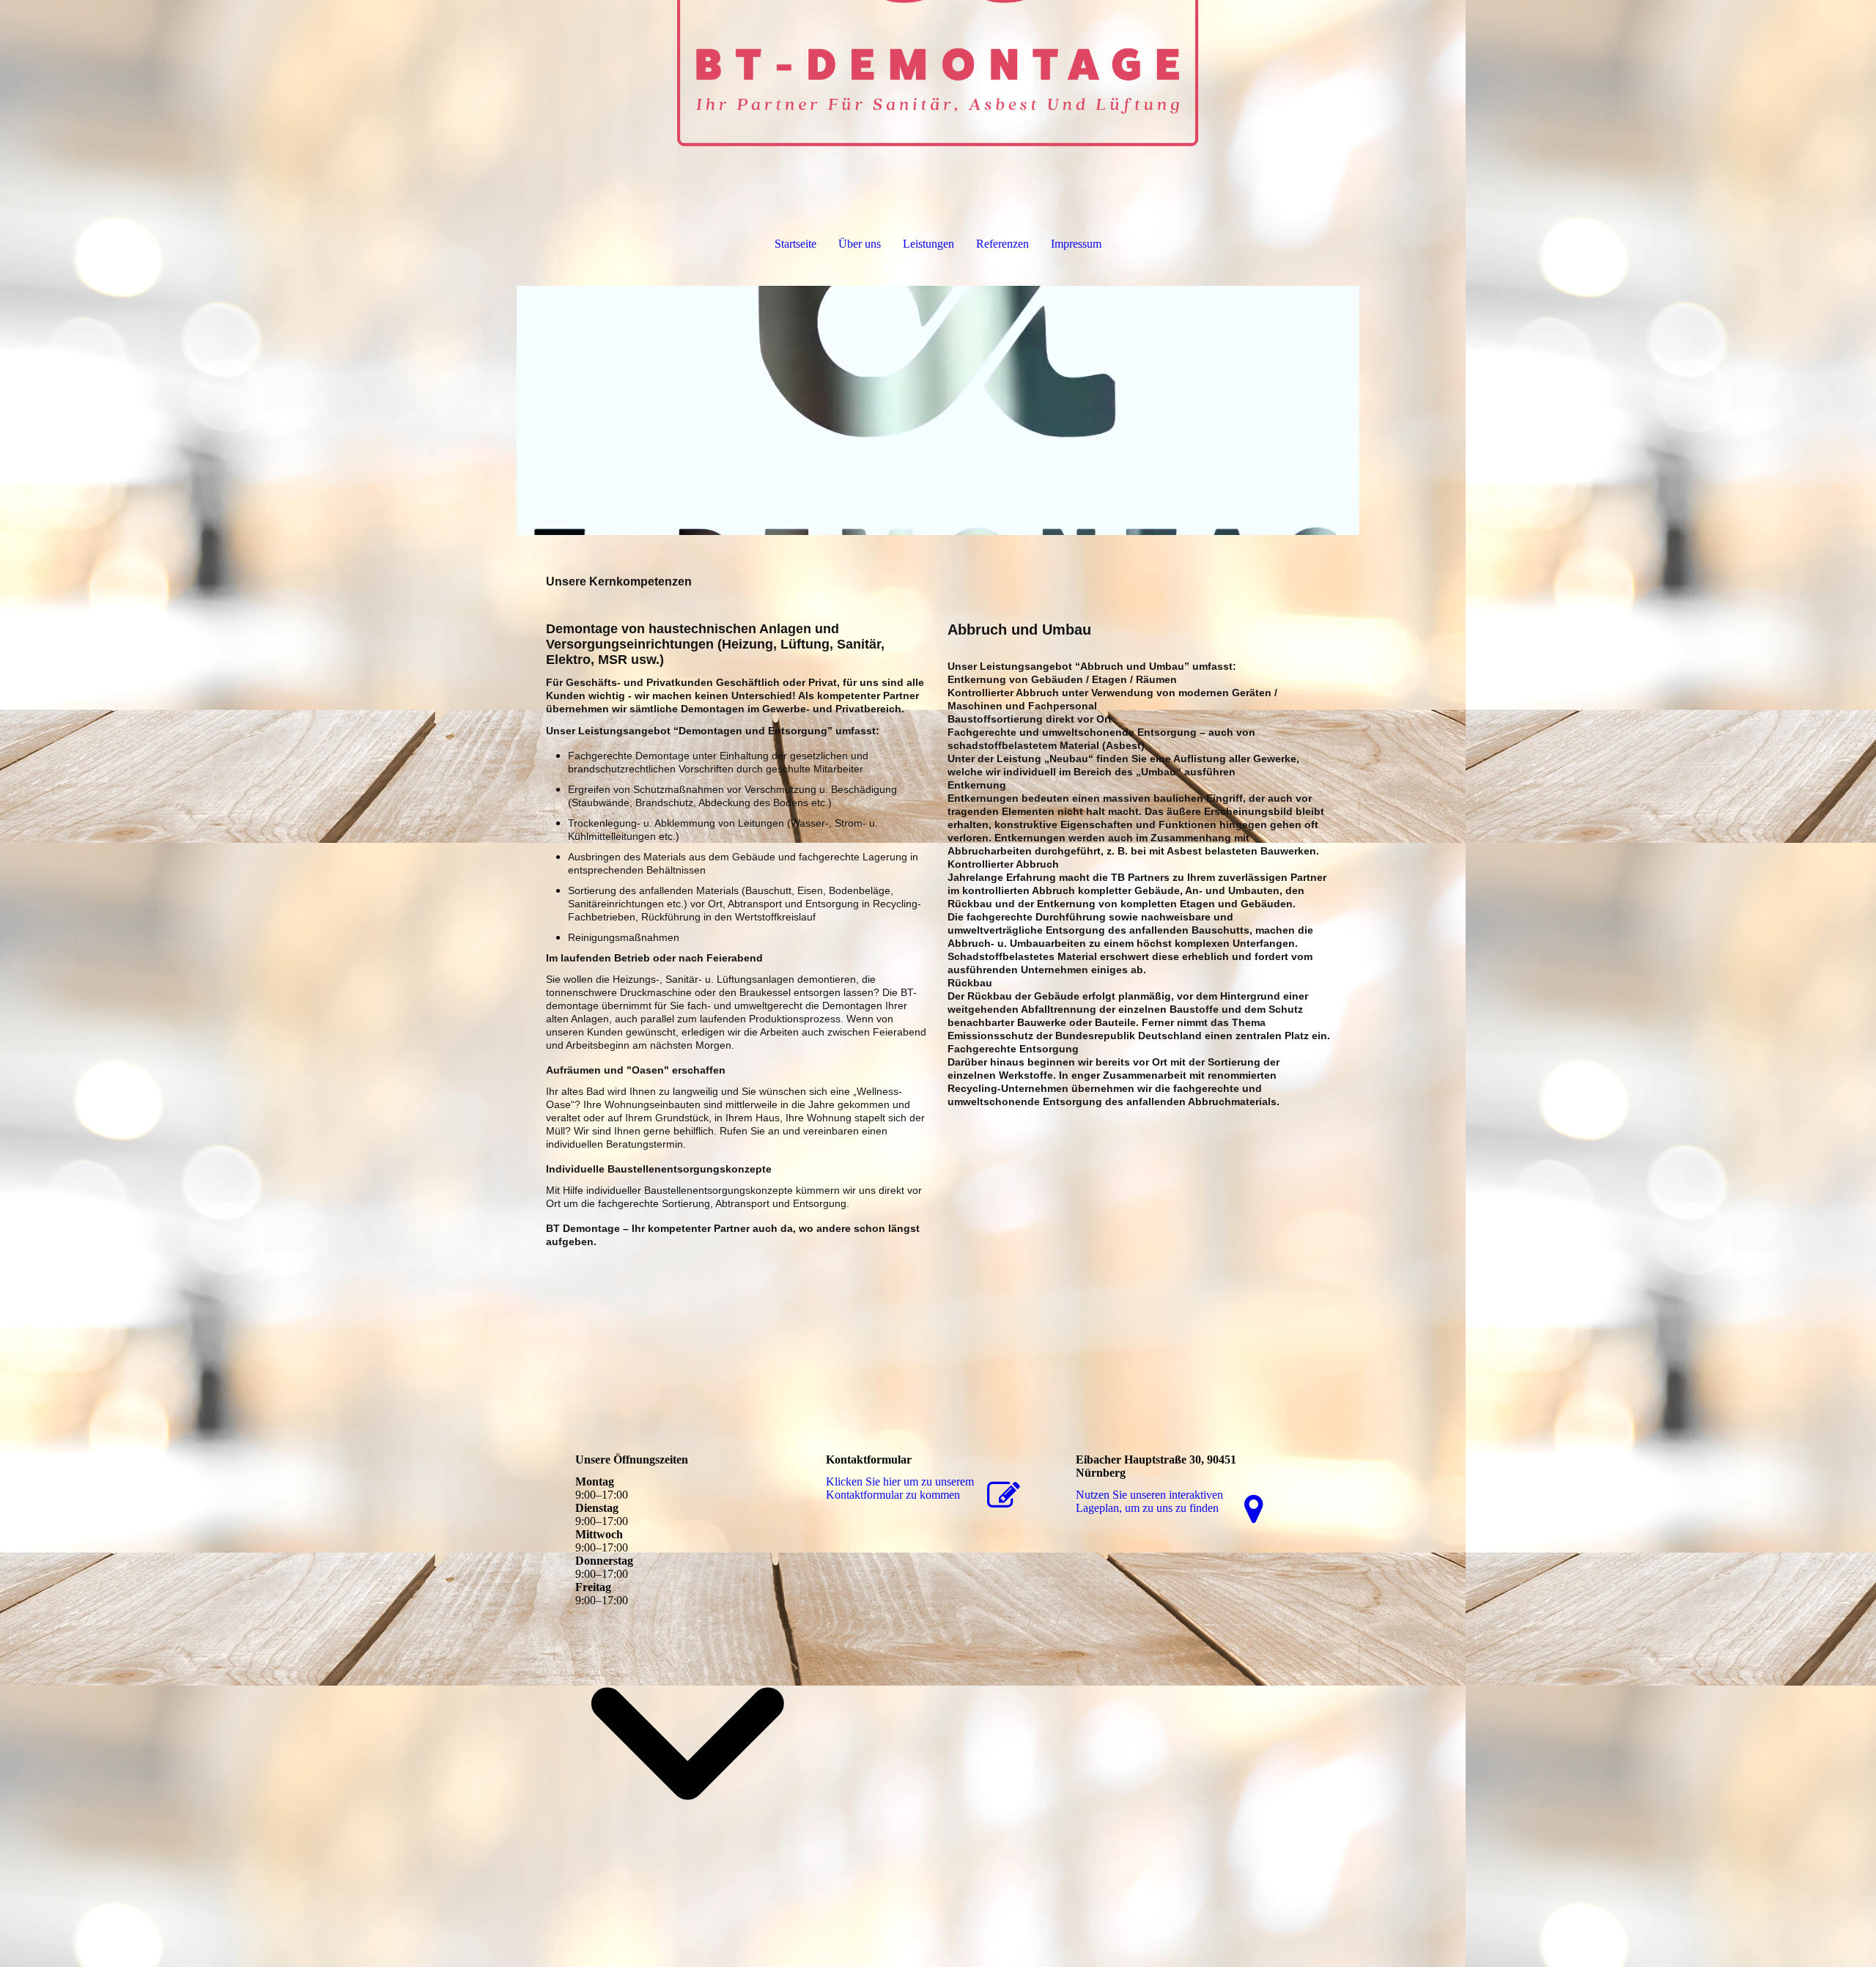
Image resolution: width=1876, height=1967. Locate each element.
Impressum (1076, 244)
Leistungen (928, 244)
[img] (938, 73)
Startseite (795, 244)
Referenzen (1002, 244)
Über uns (860, 244)
